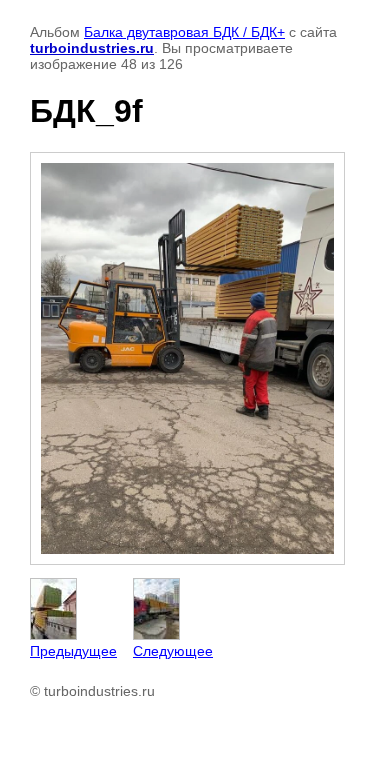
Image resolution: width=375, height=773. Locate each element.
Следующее (173, 651)
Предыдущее (73, 651)
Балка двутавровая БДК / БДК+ (184, 32)
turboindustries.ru (92, 48)
